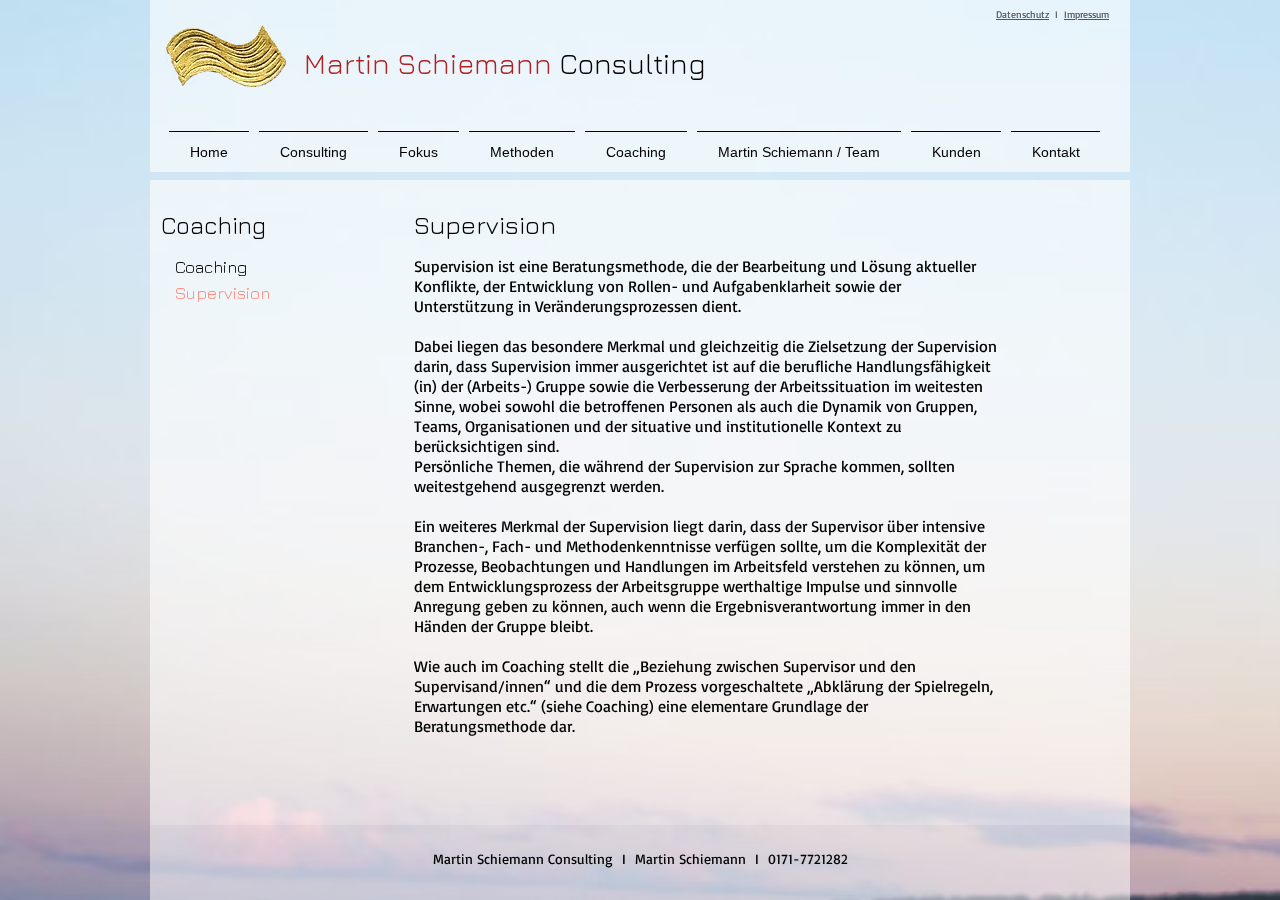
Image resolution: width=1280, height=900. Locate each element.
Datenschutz (1022, 14)
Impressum (1086, 14)
